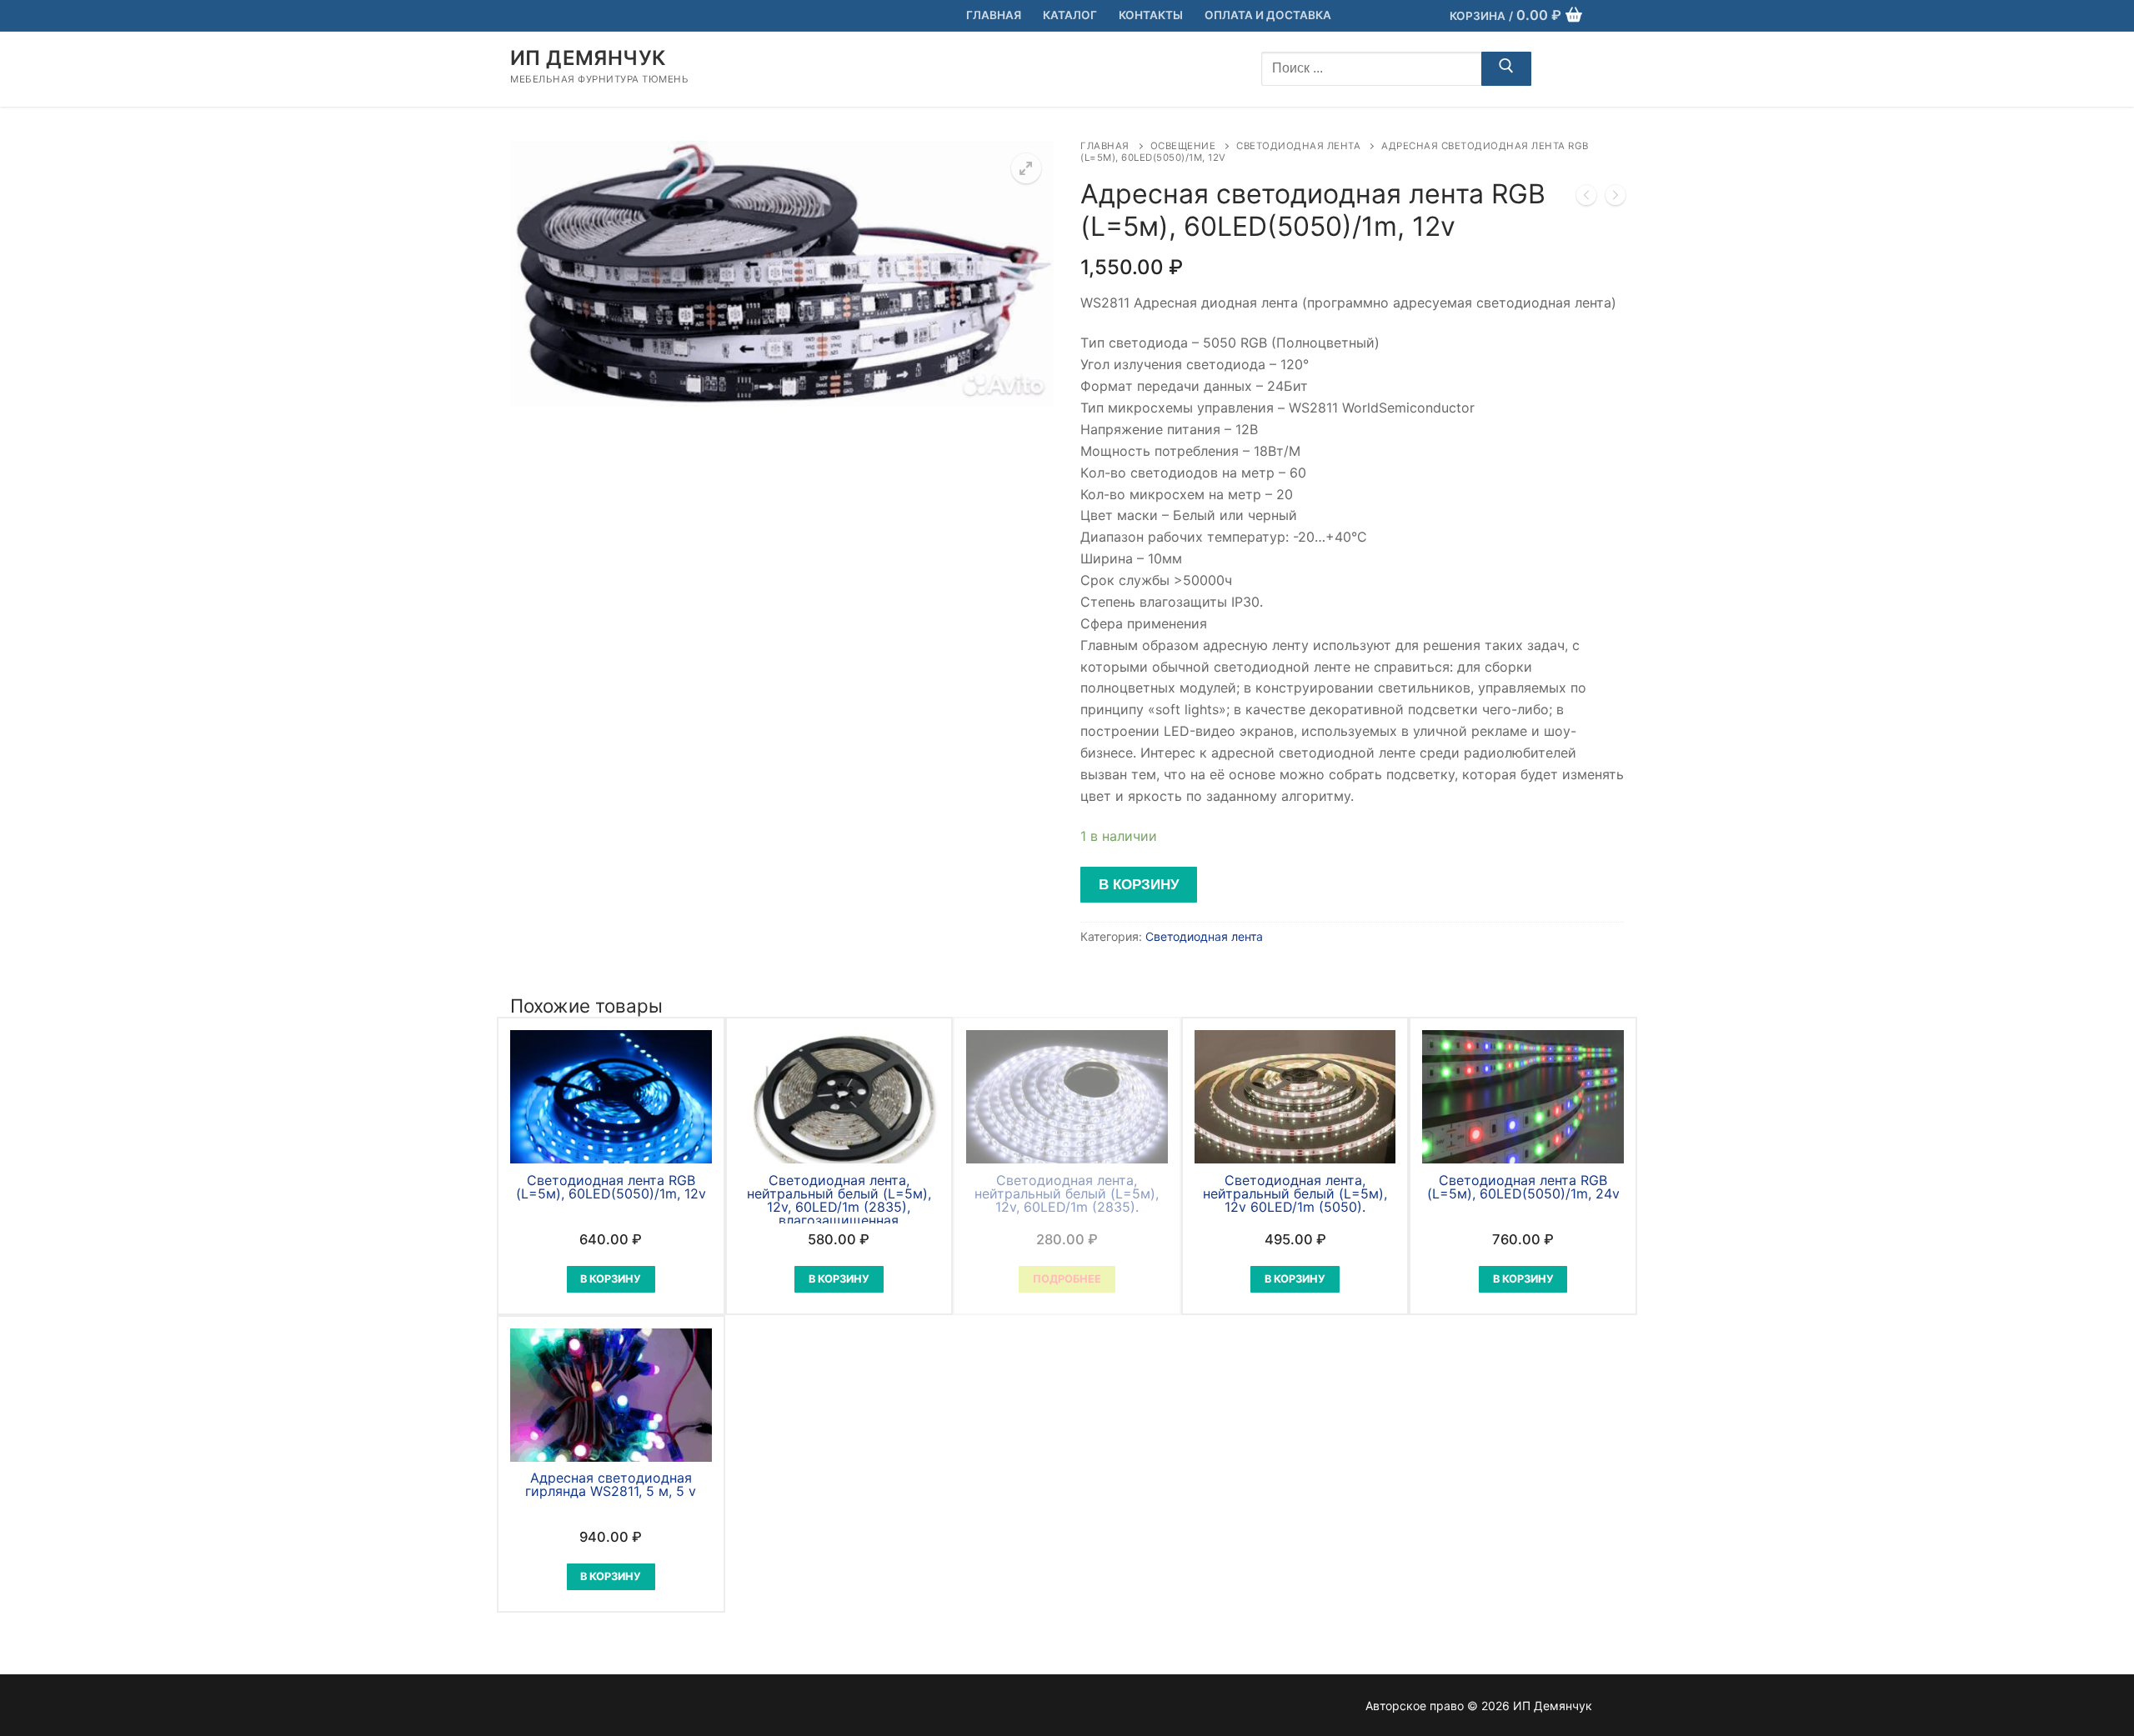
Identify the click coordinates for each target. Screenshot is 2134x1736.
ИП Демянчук (588, 58)
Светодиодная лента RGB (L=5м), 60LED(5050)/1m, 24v (1523, 1187)
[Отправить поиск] (1506, 69)
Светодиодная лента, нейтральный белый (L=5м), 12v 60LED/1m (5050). (1295, 1193)
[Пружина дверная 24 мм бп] (1616, 198)
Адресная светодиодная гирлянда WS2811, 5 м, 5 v (611, 1484)
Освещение (1183, 146)
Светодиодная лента (1298, 146)
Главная (1105, 146)
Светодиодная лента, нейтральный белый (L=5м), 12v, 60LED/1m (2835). (1067, 1193)
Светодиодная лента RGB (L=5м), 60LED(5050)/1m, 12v (611, 1187)
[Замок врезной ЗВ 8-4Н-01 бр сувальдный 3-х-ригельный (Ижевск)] (1586, 198)
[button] (1026, 168)
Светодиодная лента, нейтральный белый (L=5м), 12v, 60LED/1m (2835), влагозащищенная (839, 1200)
